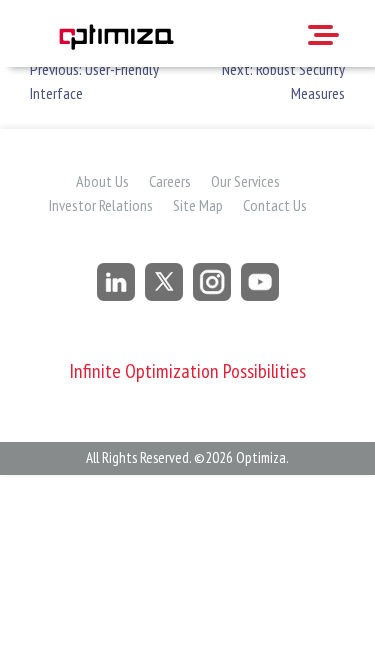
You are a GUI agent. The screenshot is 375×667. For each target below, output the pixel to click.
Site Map (198, 205)
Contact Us (275, 205)
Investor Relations (101, 205)
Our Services (245, 181)
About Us (102, 181)
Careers (170, 181)
